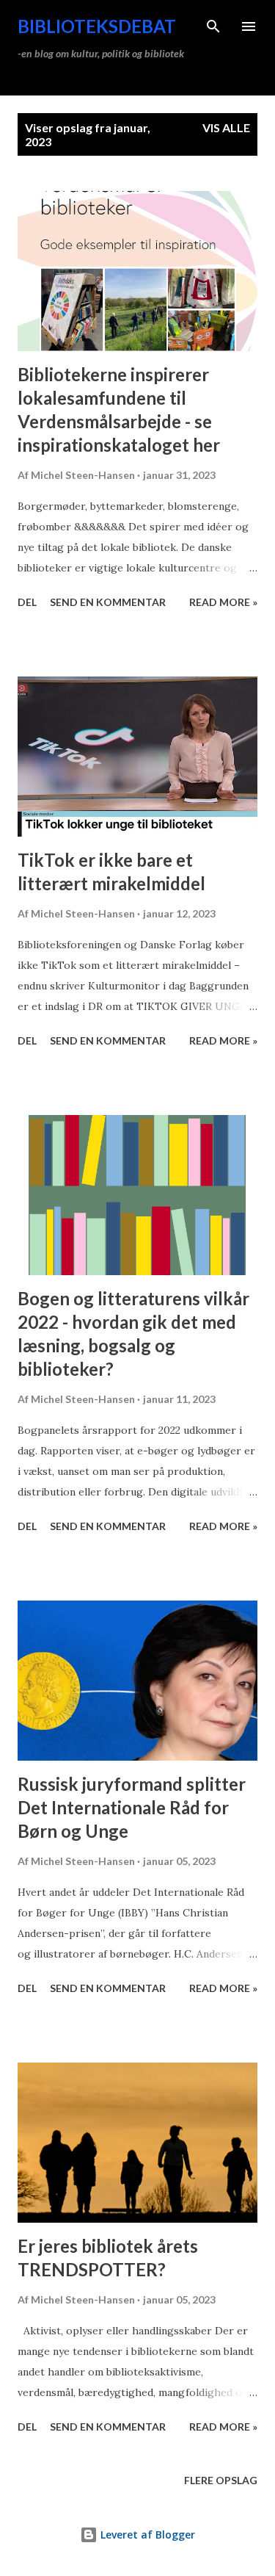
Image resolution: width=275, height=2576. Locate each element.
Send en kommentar (108, 602)
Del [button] (27, 602)
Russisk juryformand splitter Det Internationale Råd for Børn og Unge (132, 1807)
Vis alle (226, 127)
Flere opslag (221, 2480)
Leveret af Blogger (146, 2534)
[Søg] (213, 26)
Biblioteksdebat (97, 26)
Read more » (223, 602)
